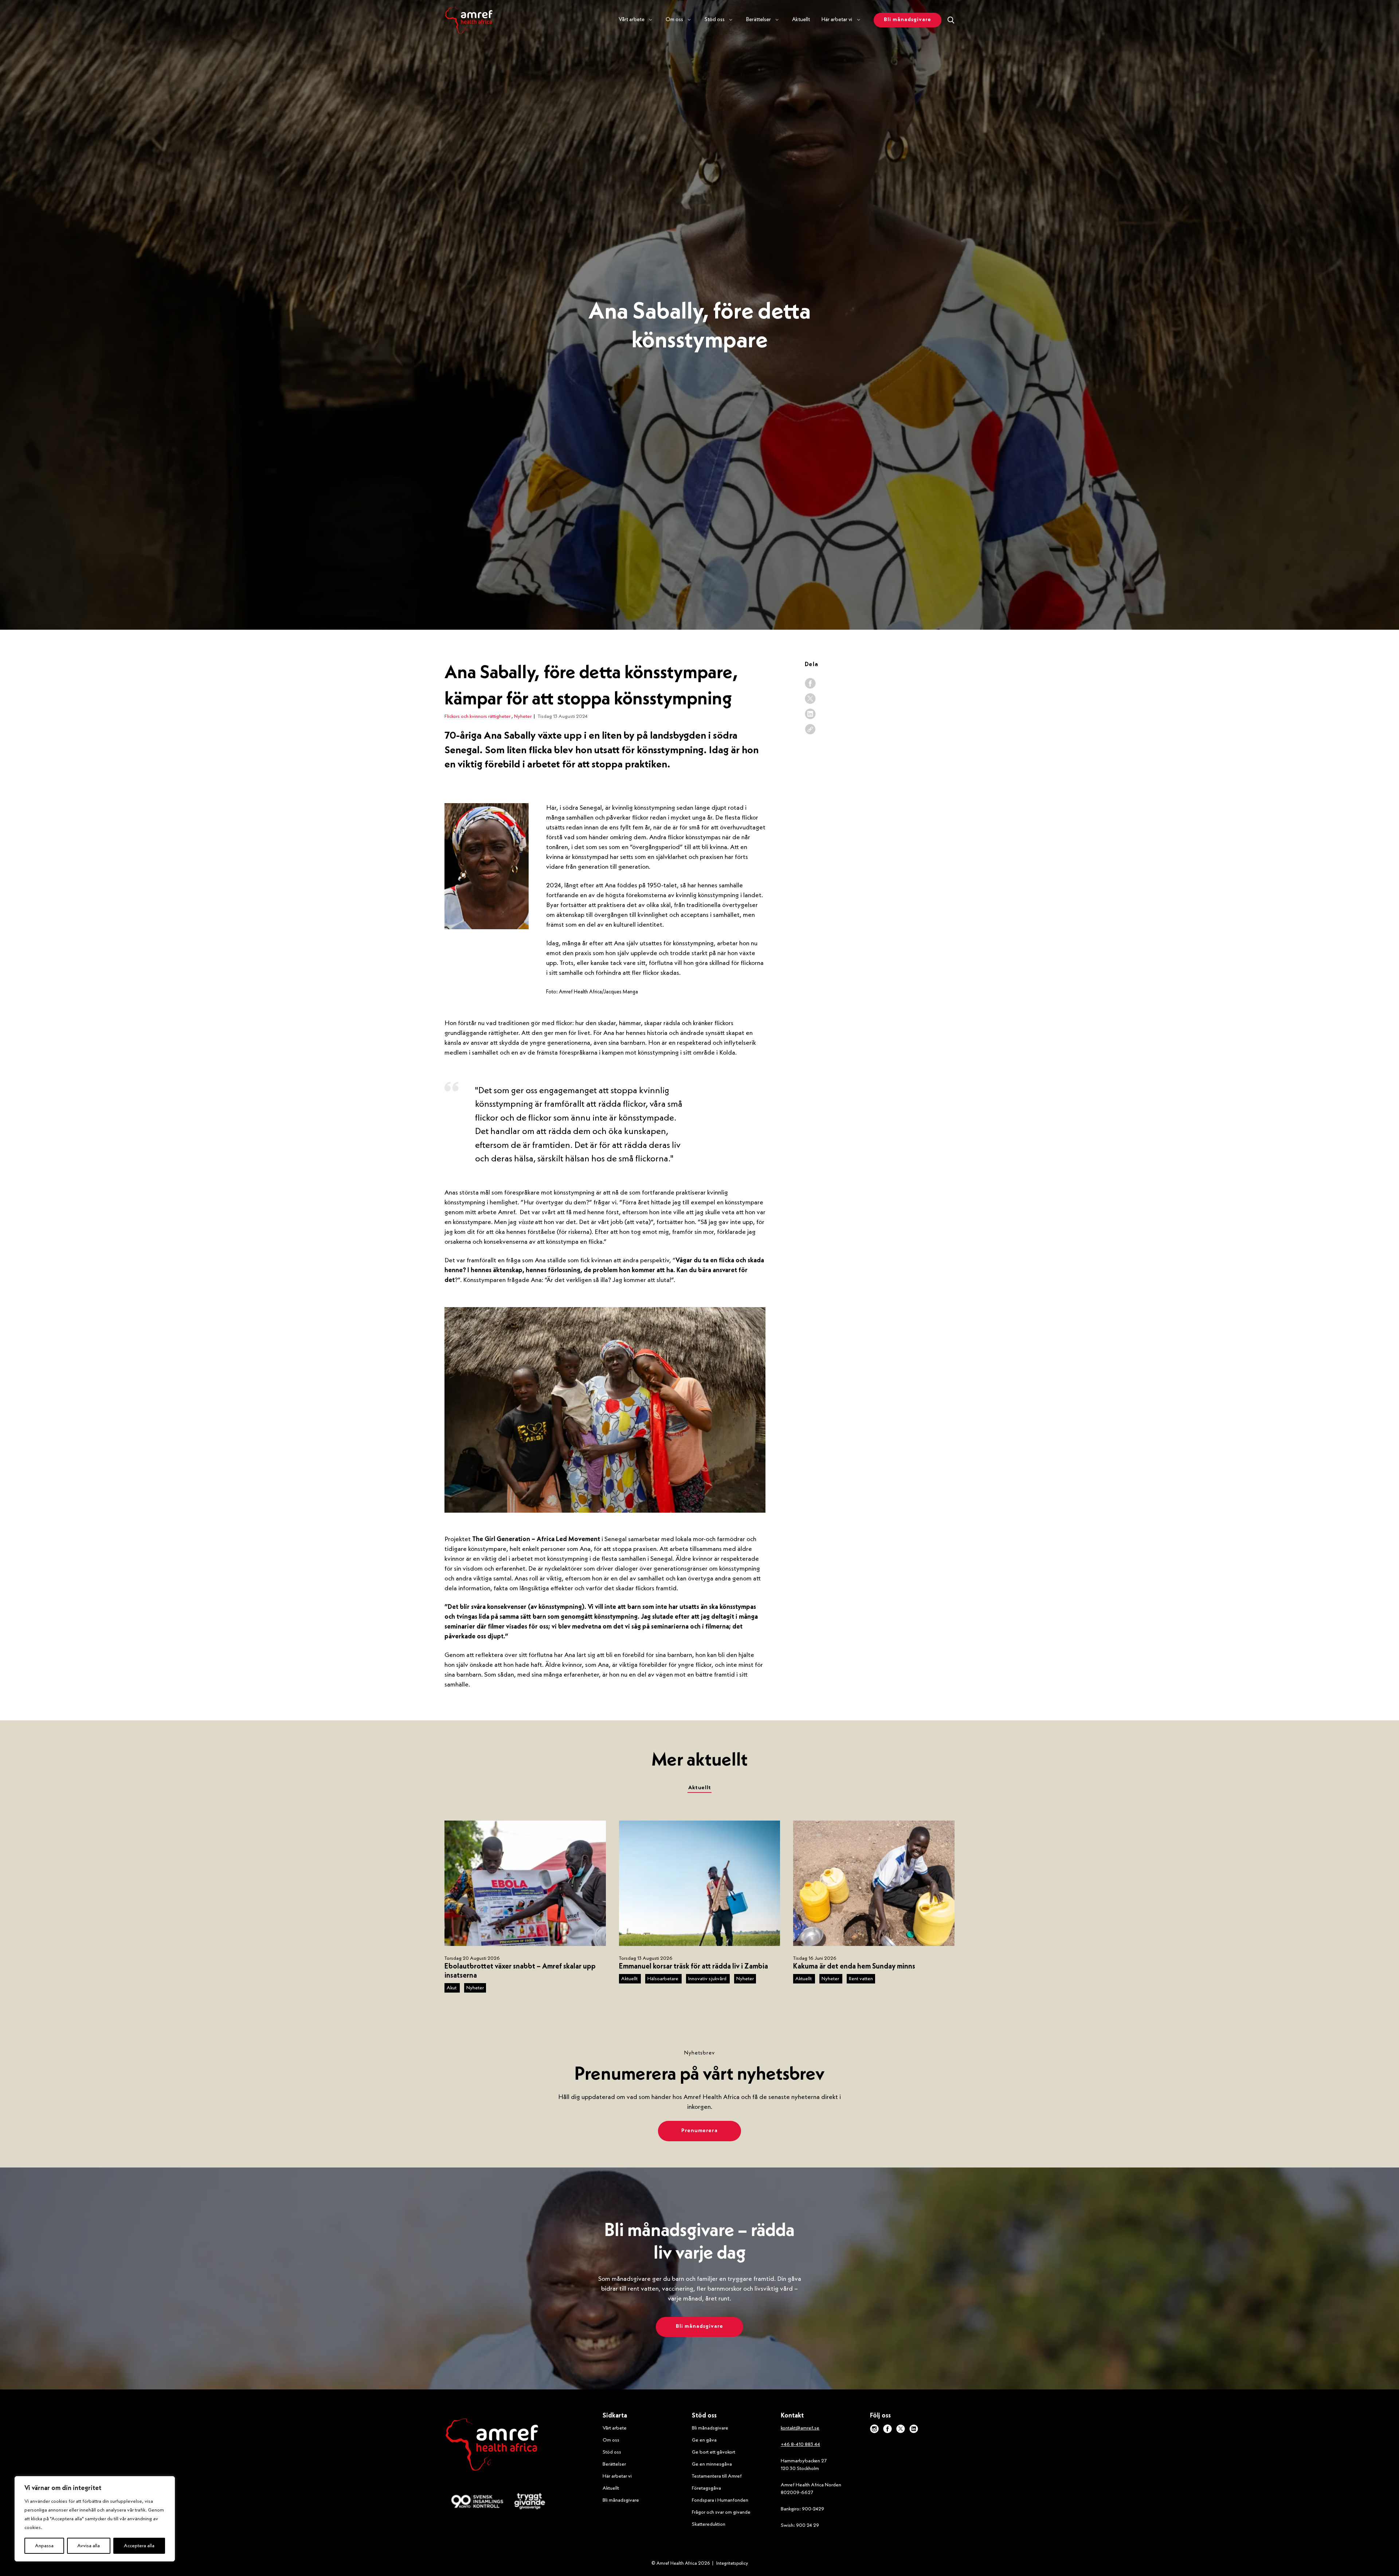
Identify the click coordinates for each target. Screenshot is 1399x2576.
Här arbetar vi (617, 2476)
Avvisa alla (89, 2546)
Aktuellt (801, 20)
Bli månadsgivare (621, 2500)
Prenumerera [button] (699, 2131)
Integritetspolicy (732, 2563)
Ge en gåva (704, 2440)
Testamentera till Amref (717, 2476)
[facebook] (810, 683)
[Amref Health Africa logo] (492, 2446)
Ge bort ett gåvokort (714, 2452)
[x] (810, 699)
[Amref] (469, 20)
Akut (452, 1988)
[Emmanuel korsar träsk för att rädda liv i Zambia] (700, 1883)
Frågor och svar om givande (721, 2512)
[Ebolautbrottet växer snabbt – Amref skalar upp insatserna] (525, 1883)
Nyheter (523, 716)
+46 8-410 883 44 (800, 2444)
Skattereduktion (709, 2524)
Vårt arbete (615, 2428)
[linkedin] (810, 714)
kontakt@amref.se (800, 2428)
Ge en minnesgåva (712, 2464)
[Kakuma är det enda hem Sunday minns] (874, 1883)
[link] (810, 729)
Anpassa (44, 2546)
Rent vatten (861, 1979)
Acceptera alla (139, 2546)
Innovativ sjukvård (708, 1979)
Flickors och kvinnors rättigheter (478, 716)
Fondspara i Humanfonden (720, 2500)
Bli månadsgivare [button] (908, 20)
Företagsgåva (706, 2488)
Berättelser (614, 2464)
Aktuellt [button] (700, 1788)
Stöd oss (612, 2452)
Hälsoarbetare (663, 1979)
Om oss (611, 2440)
